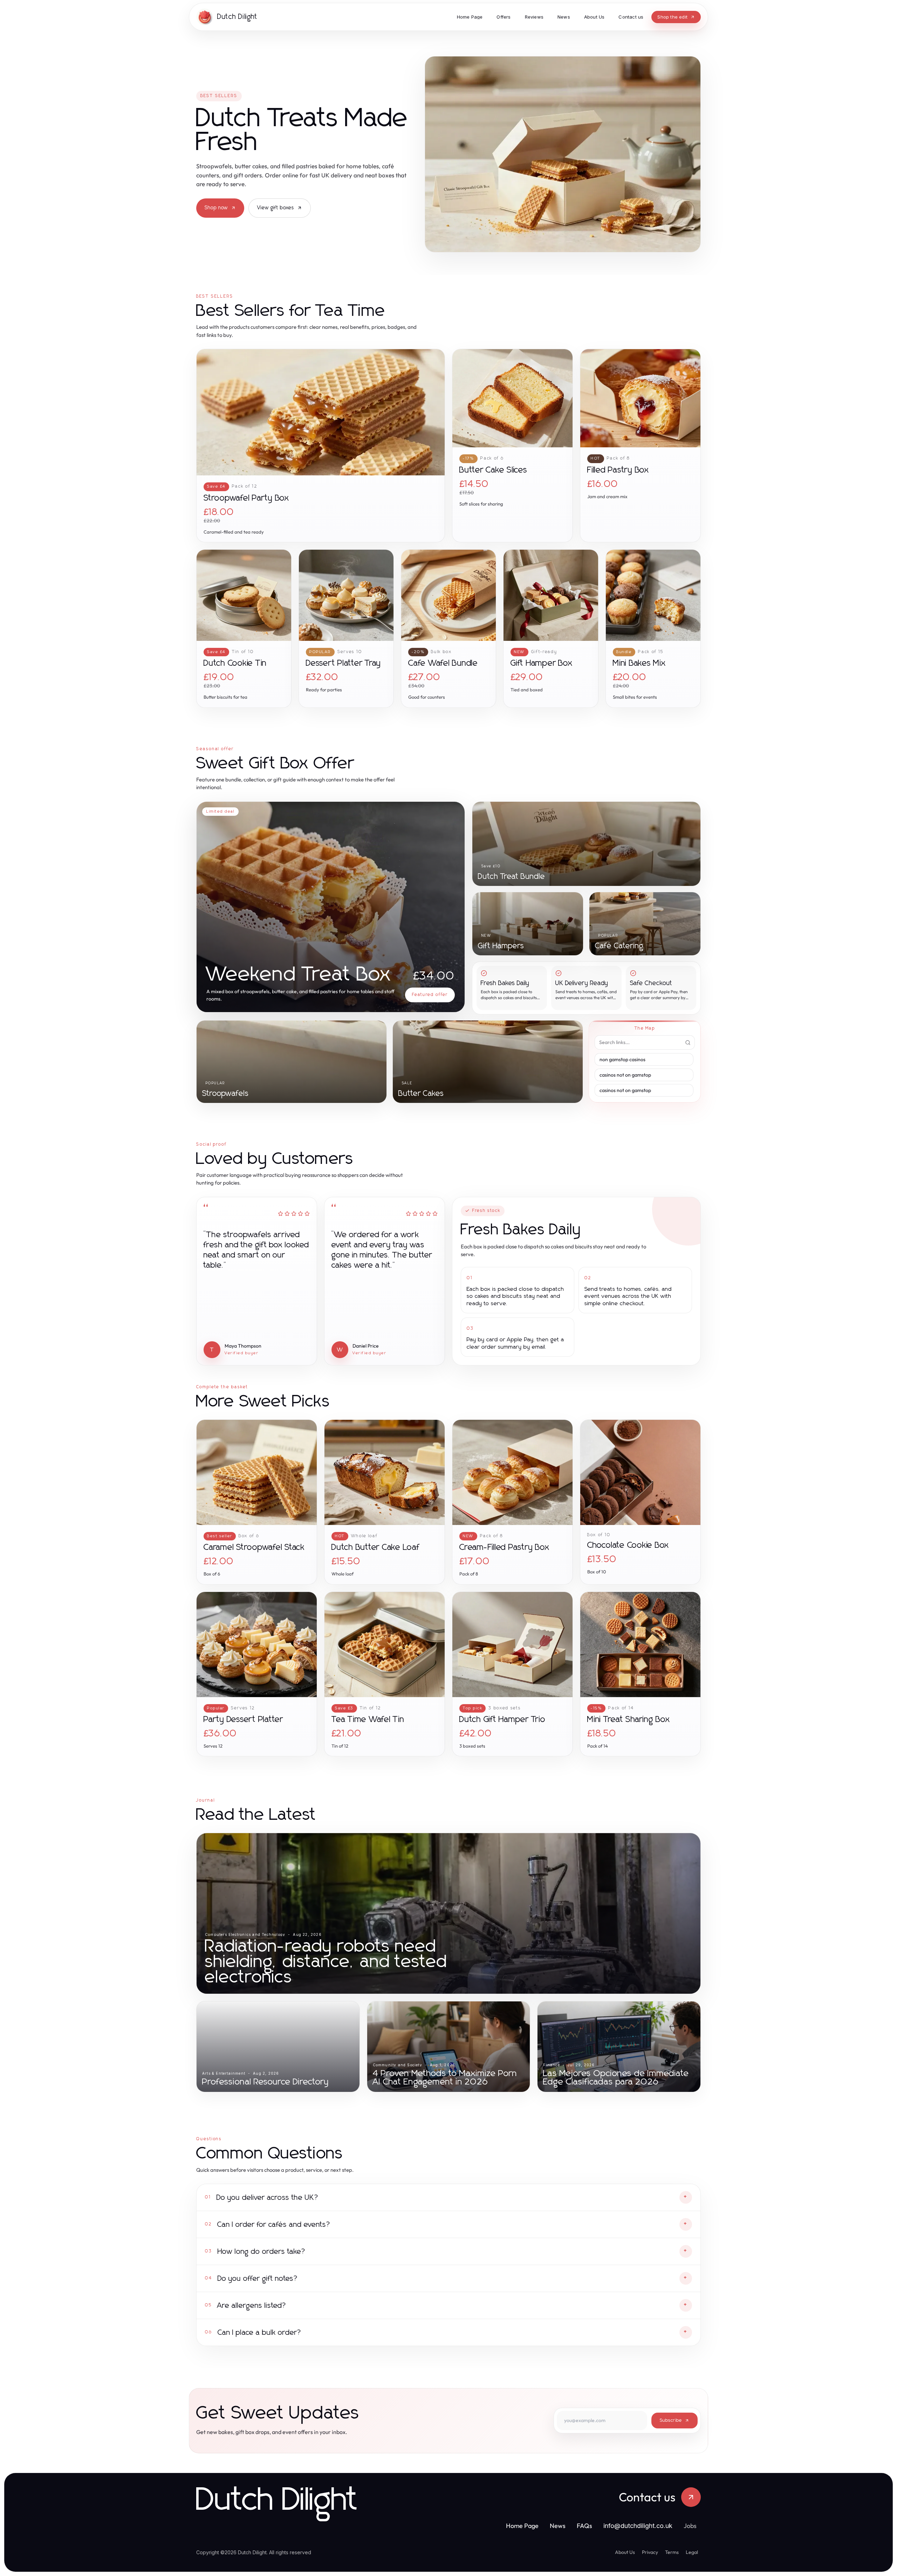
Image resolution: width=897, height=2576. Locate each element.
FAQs (584, 2526)
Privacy (650, 2552)
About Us (625, 2552)
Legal (692, 2552)
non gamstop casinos (622, 1059)
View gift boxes (276, 208)
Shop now (216, 208)
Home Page (522, 2526)
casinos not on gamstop (625, 1075)
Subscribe (671, 2421)
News (558, 2526)
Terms (672, 2552)
